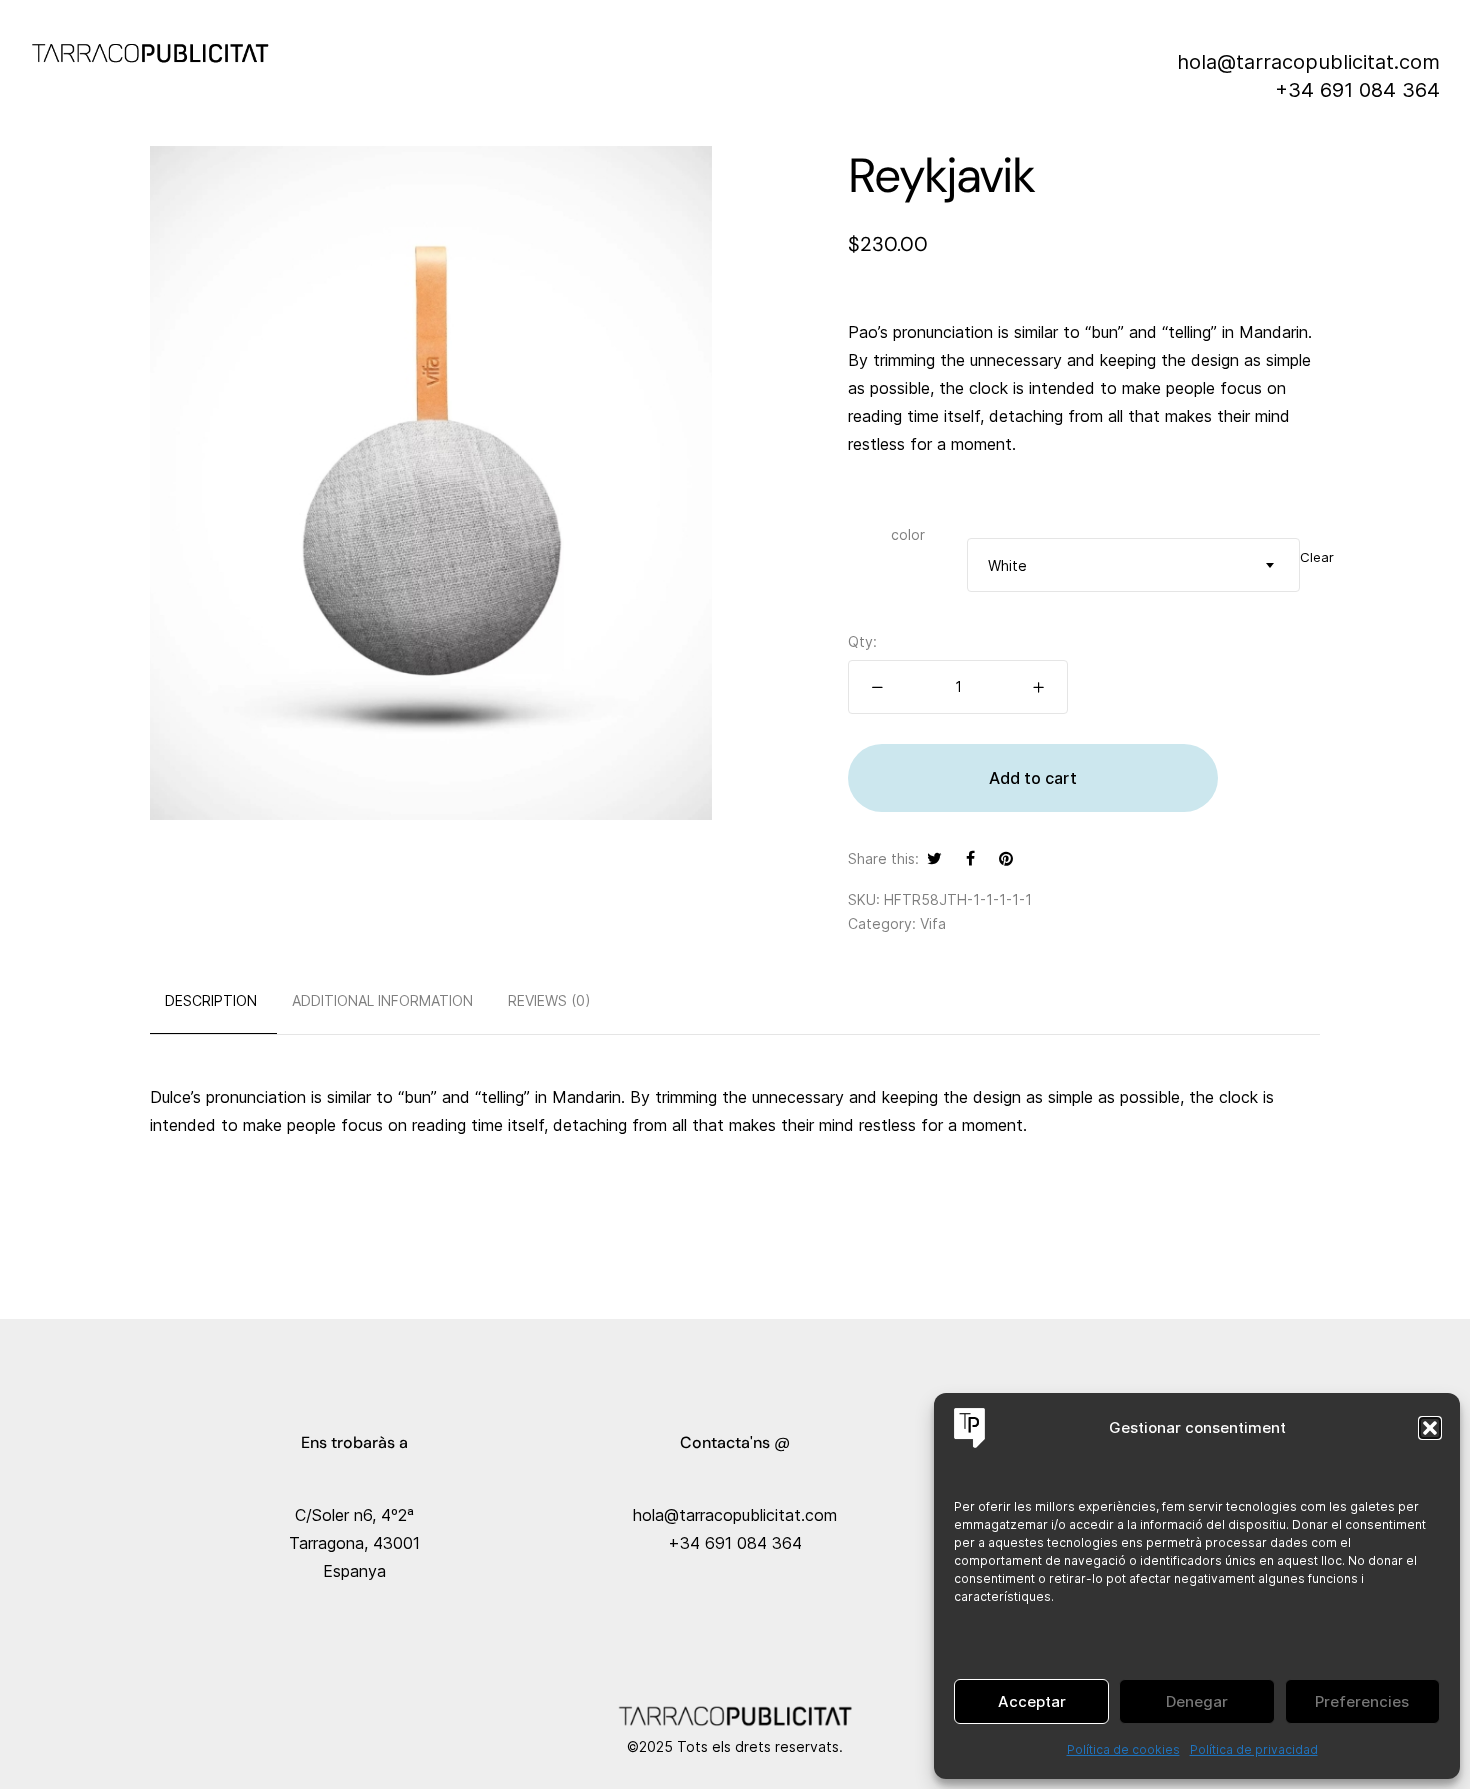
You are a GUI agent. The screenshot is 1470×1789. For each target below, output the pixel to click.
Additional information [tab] (382, 1000)
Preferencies (1362, 1701)
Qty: (862, 641)
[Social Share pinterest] (1006, 858)
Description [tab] (211, 1000)
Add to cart (1033, 778)
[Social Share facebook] (970, 858)
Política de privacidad (1254, 1749)
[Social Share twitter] (934, 858)
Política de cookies (1123, 1749)
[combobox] (1133, 565)
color (908, 534)
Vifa (933, 923)
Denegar (1197, 1701)
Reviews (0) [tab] (549, 1000)
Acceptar (1032, 1701)
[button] (1430, 1428)
